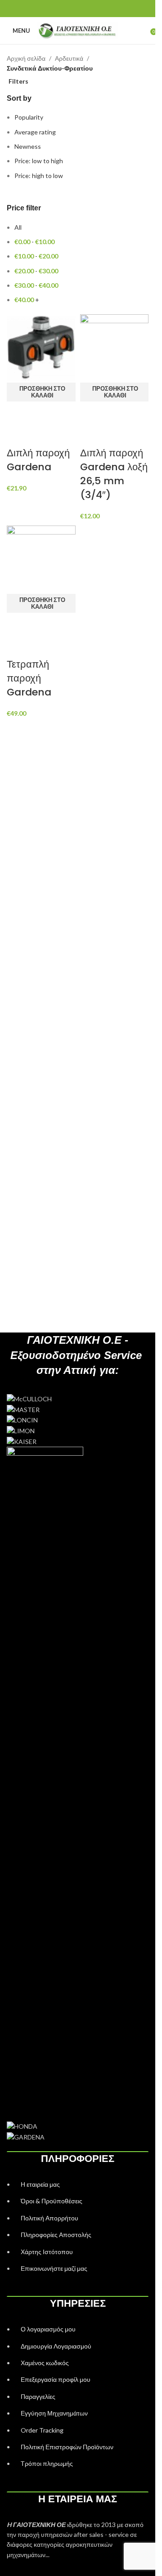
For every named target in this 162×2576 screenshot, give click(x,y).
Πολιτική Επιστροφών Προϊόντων (67, 2447)
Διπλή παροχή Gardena (38, 460)
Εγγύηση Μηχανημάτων (54, 2413)
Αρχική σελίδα (26, 58)
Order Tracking (42, 2430)
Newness (28, 146)
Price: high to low (39, 176)
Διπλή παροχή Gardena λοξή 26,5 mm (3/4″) (114, 474)
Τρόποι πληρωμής (47, 2463)
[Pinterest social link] (78, 9)
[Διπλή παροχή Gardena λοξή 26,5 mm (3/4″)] (115, 348)
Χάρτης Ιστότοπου (47, 2252)
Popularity (29, 117)
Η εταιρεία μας (40, 2184)
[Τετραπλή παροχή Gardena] (41, 559)
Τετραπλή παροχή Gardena (29, 678)
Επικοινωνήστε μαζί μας (54, 2268)
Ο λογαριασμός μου (48, 2329)
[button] (41, 392)
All (18, 227)
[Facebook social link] (66, 9)
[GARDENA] (78, 1737)
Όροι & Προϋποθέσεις (52, 2201)
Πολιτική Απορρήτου (49, 2218)
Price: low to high (39, 161)
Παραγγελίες (38, 2396)
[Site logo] (78, 30)
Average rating (35, 132)
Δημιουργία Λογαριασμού (56, 2346)
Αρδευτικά (69, 58)
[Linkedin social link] (89, 9)
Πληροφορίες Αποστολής (56, 2235)
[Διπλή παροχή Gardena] (41, 348)
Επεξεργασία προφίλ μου (56, 2379)
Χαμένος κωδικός (45, 2363)
